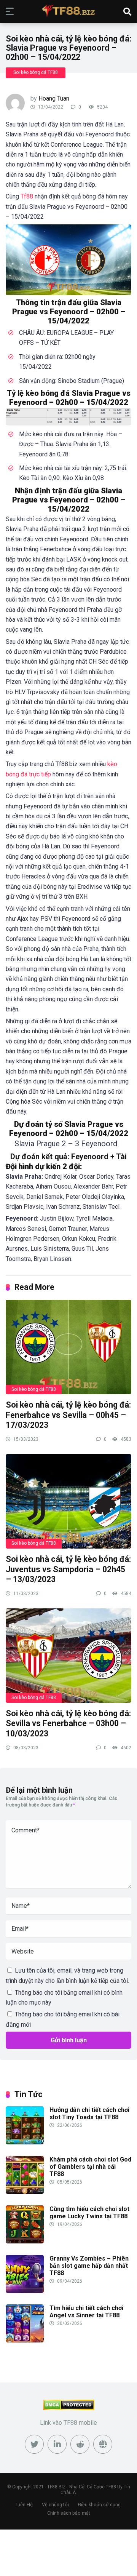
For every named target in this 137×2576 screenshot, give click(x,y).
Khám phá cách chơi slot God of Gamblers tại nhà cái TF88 (90, 2167)
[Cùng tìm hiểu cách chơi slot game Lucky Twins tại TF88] (25, 2241)
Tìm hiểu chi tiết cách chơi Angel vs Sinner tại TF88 (86, 2312)
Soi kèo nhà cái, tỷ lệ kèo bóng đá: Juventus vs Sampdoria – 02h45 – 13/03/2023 (68, 1569)
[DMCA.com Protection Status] (69, 2408)
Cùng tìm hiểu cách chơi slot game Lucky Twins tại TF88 (89, 2213)
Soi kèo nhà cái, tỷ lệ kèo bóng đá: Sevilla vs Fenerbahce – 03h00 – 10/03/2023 (68, 1723)
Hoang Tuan (54, 98)
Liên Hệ (25, 2505)
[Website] (103, 2444)
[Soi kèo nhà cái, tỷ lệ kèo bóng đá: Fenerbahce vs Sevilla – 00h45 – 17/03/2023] (68, 1347)
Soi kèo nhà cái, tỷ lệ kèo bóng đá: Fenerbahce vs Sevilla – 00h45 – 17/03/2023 (68, 1415)
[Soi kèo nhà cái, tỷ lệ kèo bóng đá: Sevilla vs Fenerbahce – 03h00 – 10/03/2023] (68, 1655)
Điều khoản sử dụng (99, 2505)
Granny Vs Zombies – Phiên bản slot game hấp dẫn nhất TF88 (89, 2266)
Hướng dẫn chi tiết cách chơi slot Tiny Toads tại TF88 (89, 2114)
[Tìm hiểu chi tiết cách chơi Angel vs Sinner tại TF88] (25, 2340)
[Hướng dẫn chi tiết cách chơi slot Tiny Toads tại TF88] (25, 2142)
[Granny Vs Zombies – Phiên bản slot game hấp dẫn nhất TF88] (25, 2291)
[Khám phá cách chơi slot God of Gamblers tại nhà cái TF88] (25, 2192)
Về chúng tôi (55, 2505)
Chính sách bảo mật (69, 2513)
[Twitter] (34, 2444)
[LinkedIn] (57, 2444)
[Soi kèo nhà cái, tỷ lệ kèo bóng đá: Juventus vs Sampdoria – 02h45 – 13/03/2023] (68, 1501)
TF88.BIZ (57, 2487)
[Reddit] (80, 2444)
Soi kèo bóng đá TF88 (36, 72)
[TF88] (68, 11)
